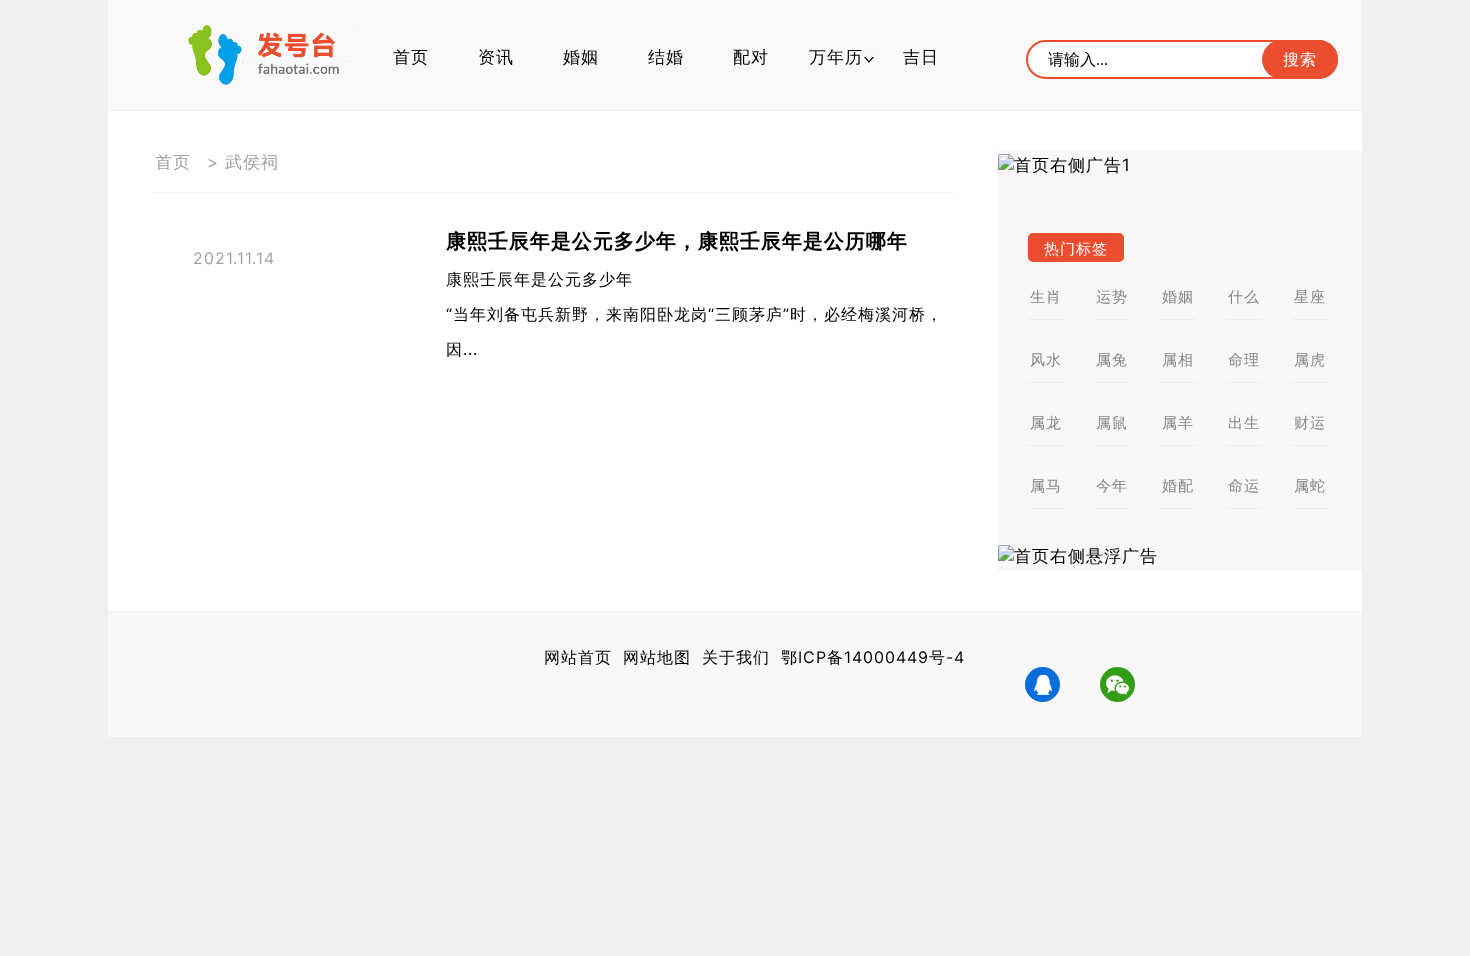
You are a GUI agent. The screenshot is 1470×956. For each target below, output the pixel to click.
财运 (1310, 422)
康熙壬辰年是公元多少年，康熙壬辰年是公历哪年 (677, 241)
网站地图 (657, 657)
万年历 (836, 57)
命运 (1244, 485)
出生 (1244, 422)
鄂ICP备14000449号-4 (873, 657)
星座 (1310, 296)
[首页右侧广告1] (1180, 165)
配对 (751, 57)
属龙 (1046, 422)
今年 (1112, 485)
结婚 (666, 57)
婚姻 (581, 57)
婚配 (1178, 485)
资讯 (496, 57)
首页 (411, 57)
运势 (1112, 296)
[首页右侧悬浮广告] (1180, 556)
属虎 (1310, 359)
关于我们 (736, 657)
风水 (1046, 359)
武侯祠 (252, 162)
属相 (1178, 359)
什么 (1244, 296)
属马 (1046, 485)
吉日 (921, 57)
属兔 (1112, 359)
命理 (1244, 359)
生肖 (1046, 296)
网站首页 (578, 657)
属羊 (1178, 422)
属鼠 (1112, 422)
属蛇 (1310, 485)
